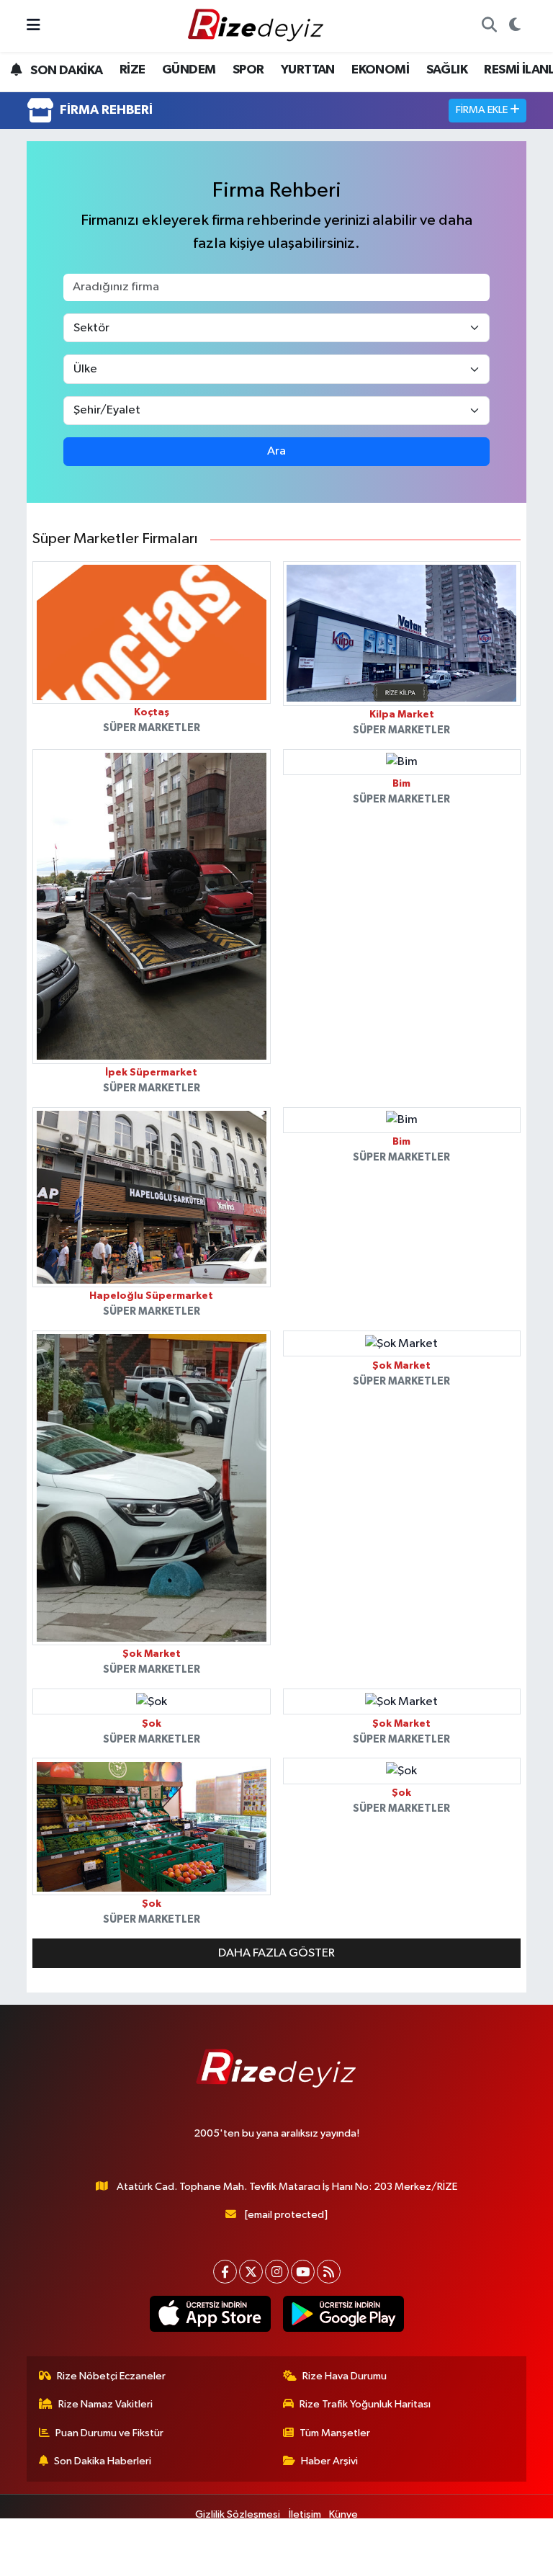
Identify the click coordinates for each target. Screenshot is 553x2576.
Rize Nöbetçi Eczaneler (111, 2376)
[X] (251, 2272)
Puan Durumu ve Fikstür (109, 2433)
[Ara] (489, 26)
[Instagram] (277, 2272)
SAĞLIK (447, 70)
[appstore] (210, 2314)
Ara (276, 451)
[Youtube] (303, 2272)
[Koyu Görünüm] (514, 26)
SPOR (248, 70)
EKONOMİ (380, 70)
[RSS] (329, 2272)
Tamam (502, 2558)
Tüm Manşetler (335, 2433)
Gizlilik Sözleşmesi (238, 2514)
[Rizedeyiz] (258, 26)
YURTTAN (308, 70)
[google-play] (343, 2314)
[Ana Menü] (33, 26)
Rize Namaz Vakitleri (105, 2404)
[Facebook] (225, 2272)
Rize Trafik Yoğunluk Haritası (365, 2404)
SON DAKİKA (65, 71)
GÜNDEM (189, 70)
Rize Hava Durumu (345, 2376)
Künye (343, 2514)
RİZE (132, 70)
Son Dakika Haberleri (103, 2461)
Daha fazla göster (276, 1953)
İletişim (305, 2514)
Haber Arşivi (329, 2461)
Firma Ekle (483, 110)
